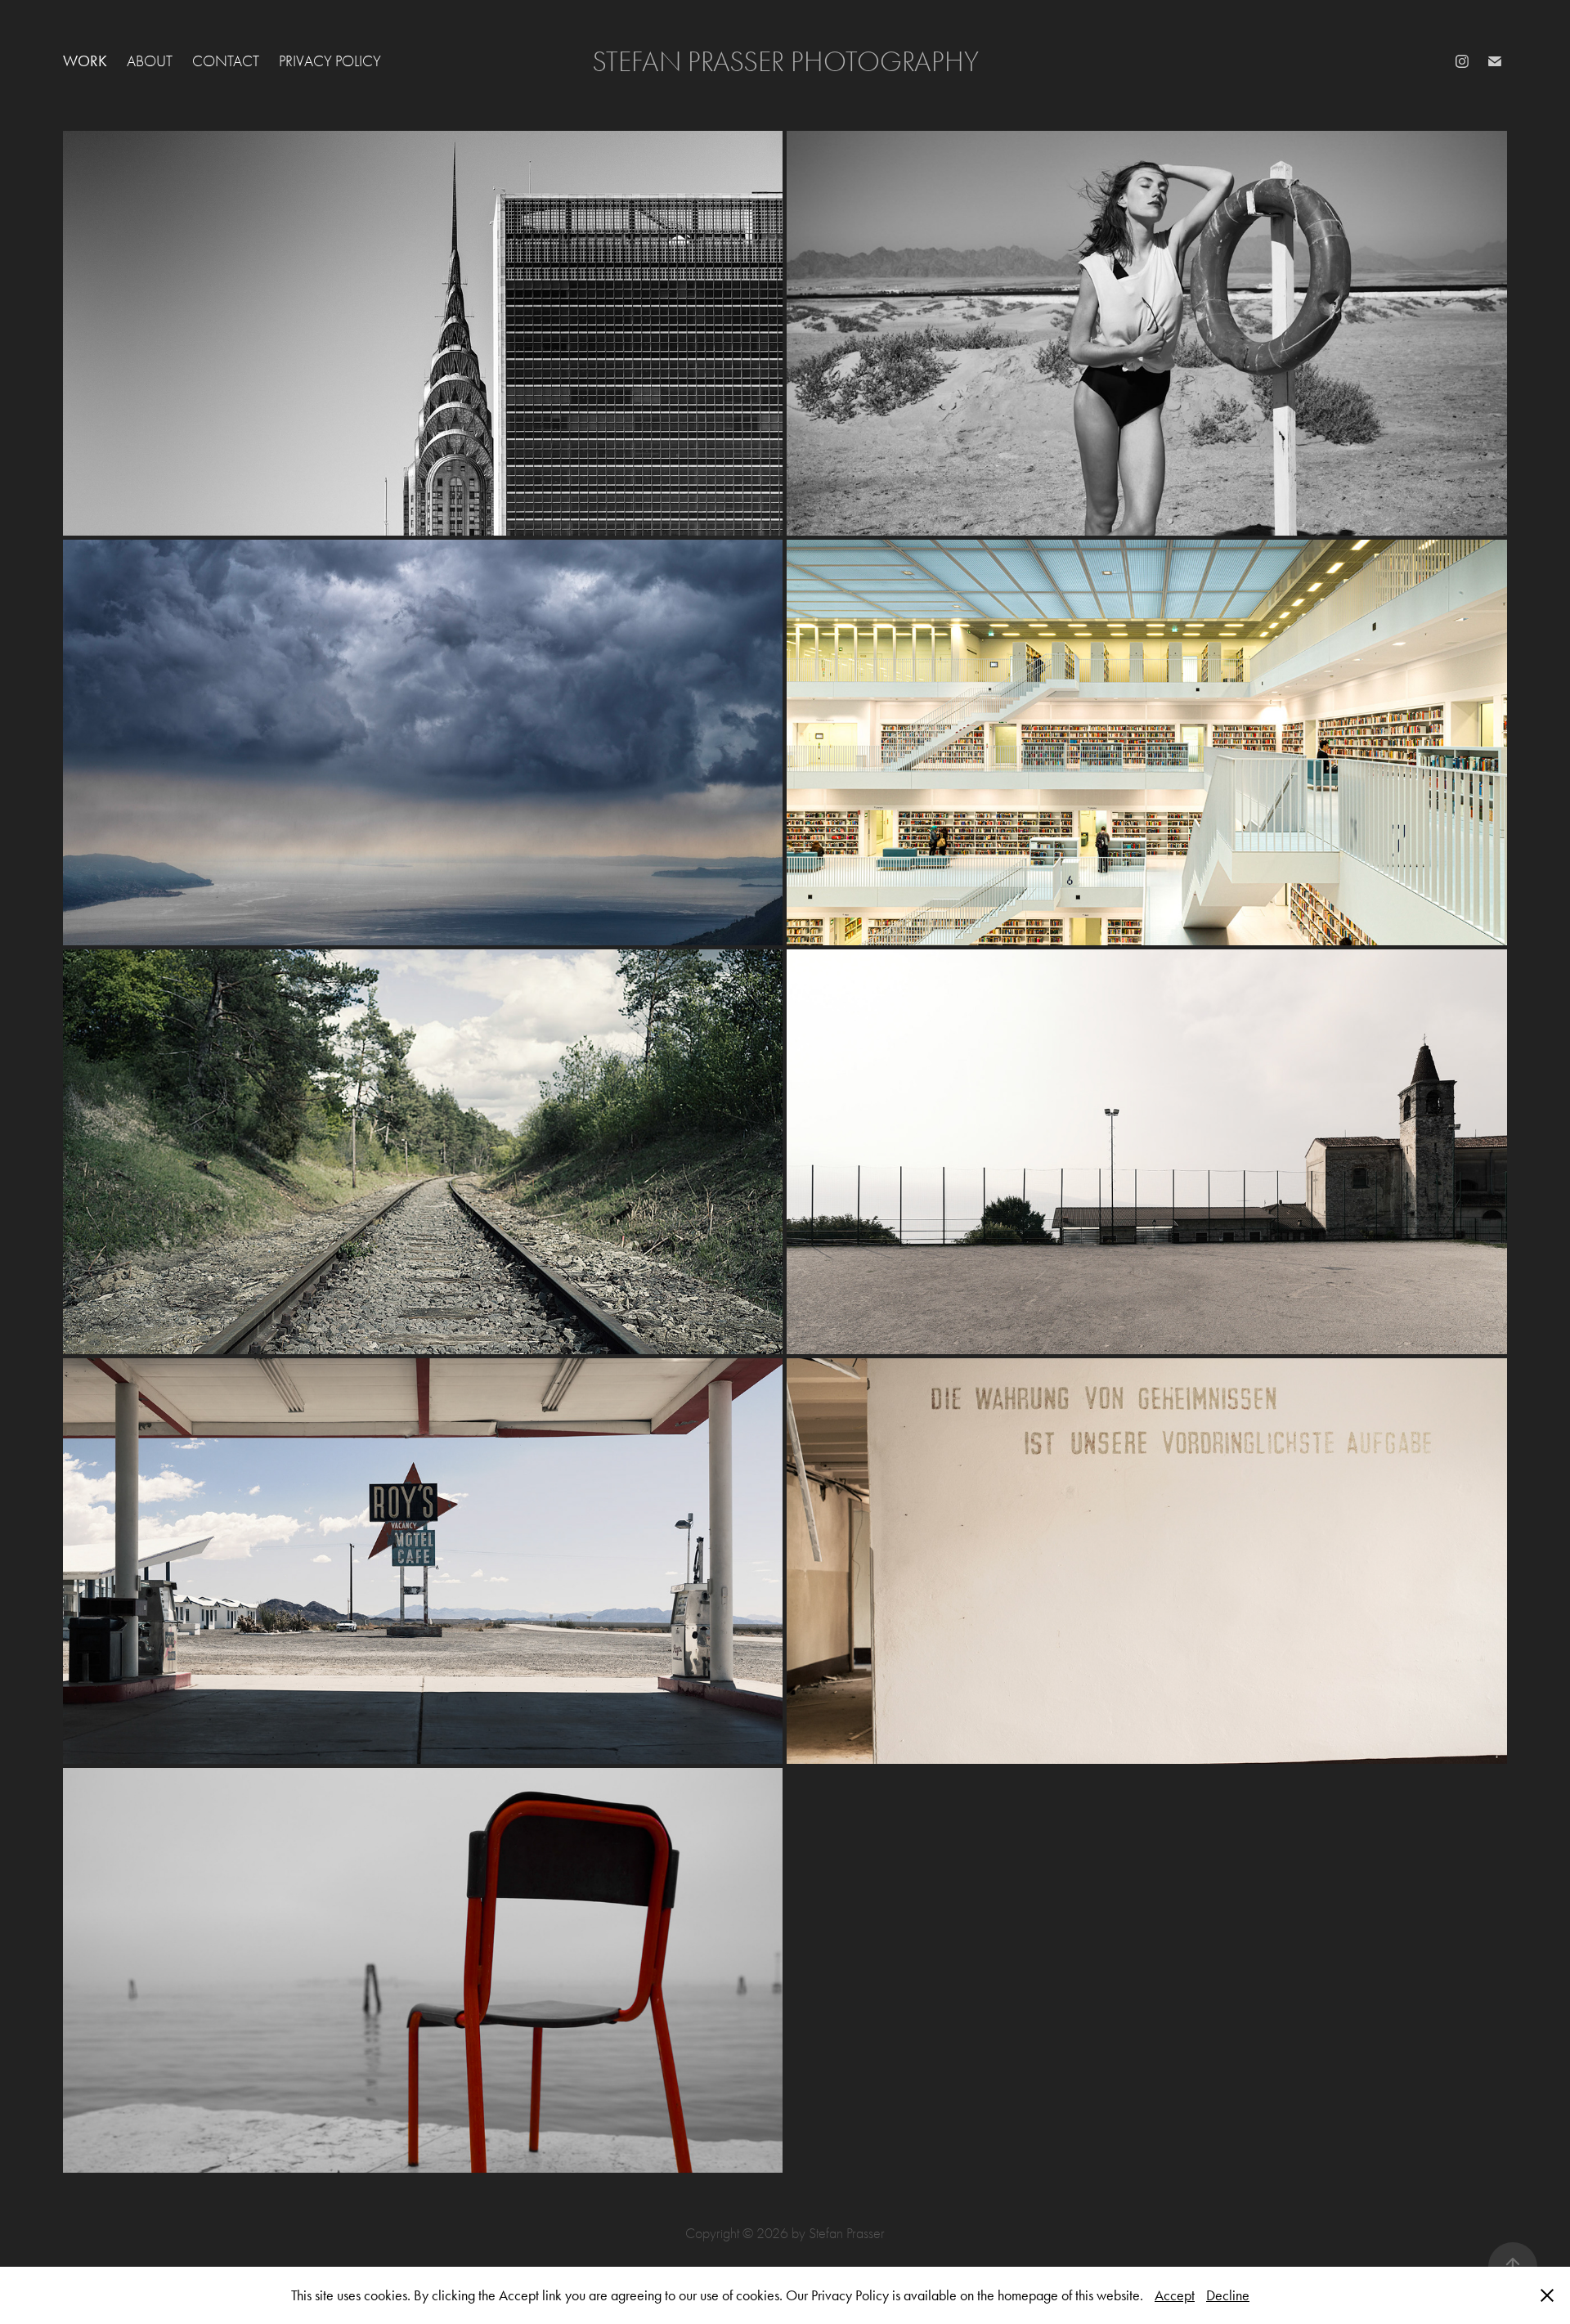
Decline (1228, 2295)
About (150, 61)
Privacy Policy (330, 61)
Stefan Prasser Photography (785, 62)
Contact (226, 61)
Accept (1175, 2295)
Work (85, 61)
